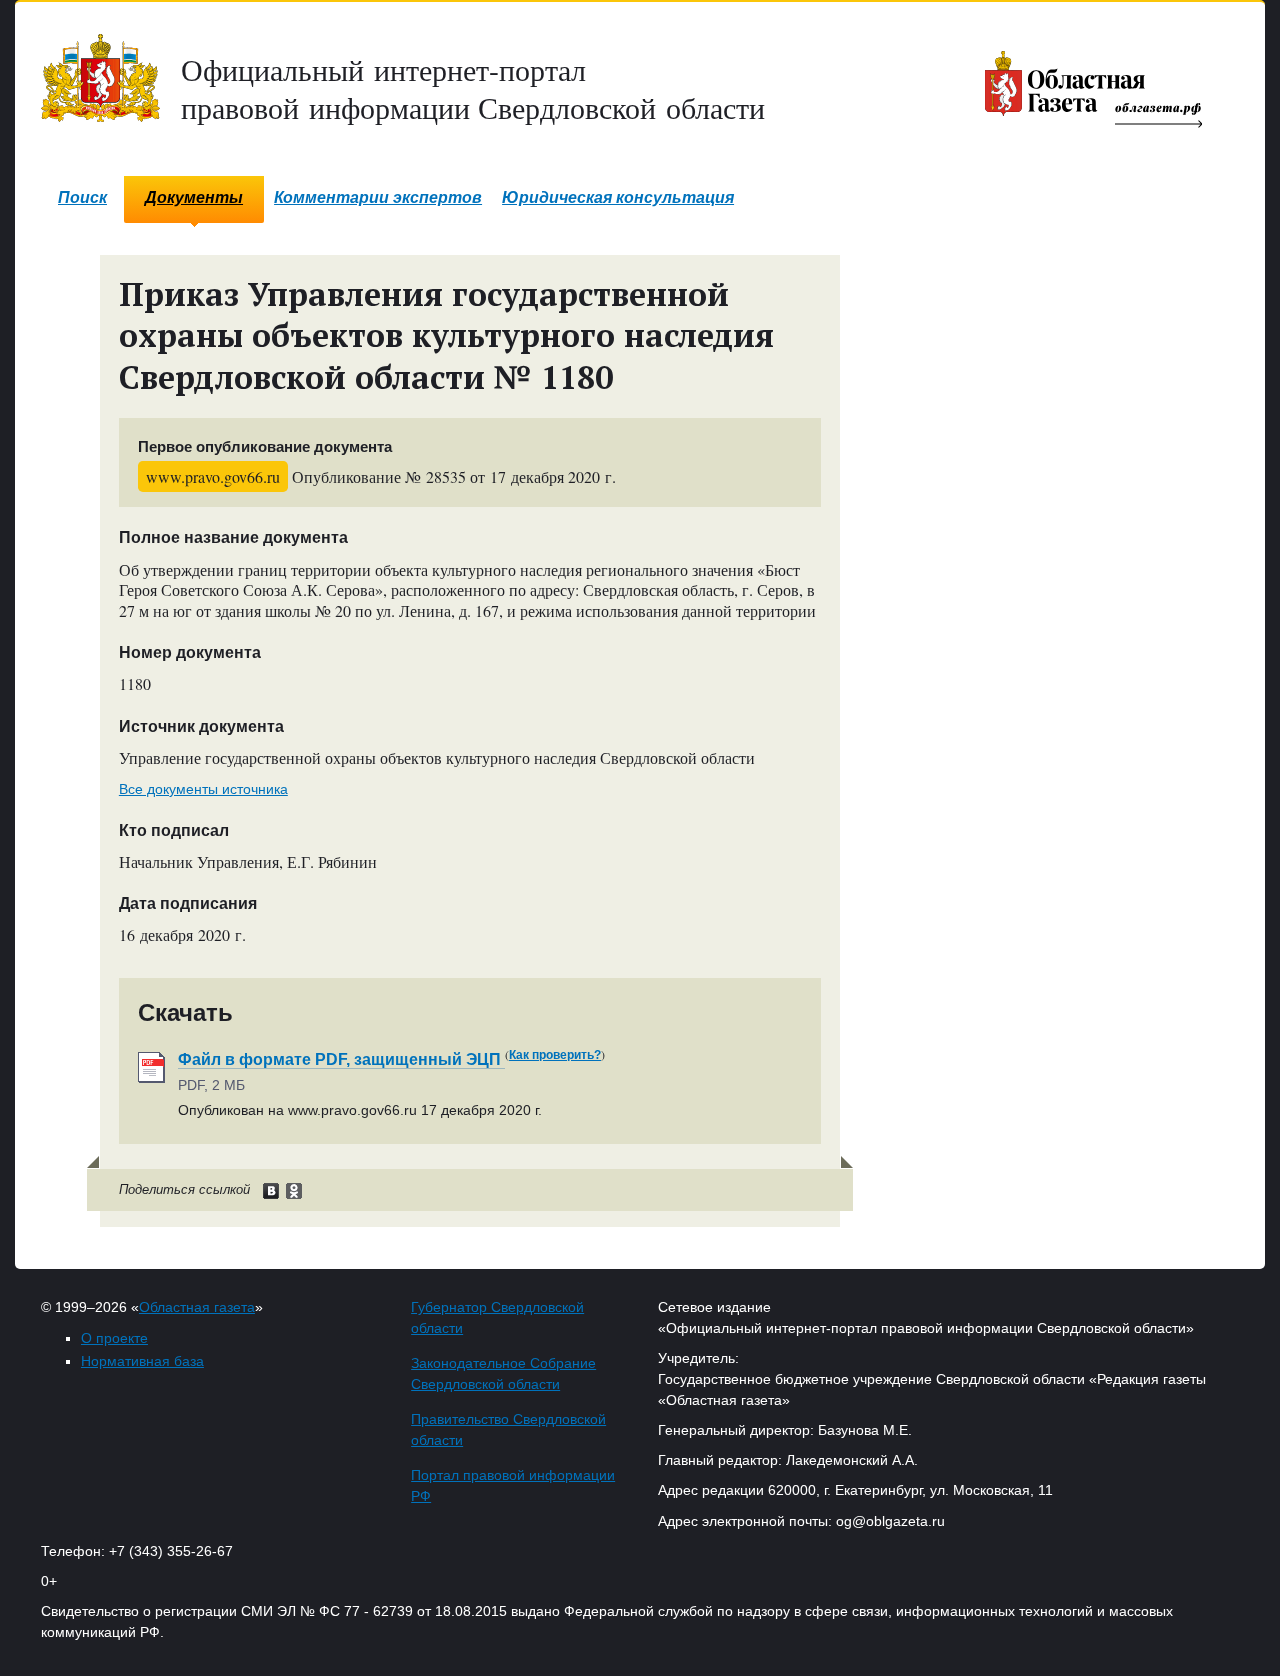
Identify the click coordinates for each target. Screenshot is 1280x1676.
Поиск (82, 197)
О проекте (114, 1338)
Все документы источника (203, 789)
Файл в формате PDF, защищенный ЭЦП (341, 1059)
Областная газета (197, 1307)
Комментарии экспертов (378, 197)
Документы (194, 197)
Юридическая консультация (618, 197)
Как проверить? (555, 1055)
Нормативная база (142, 1361)
